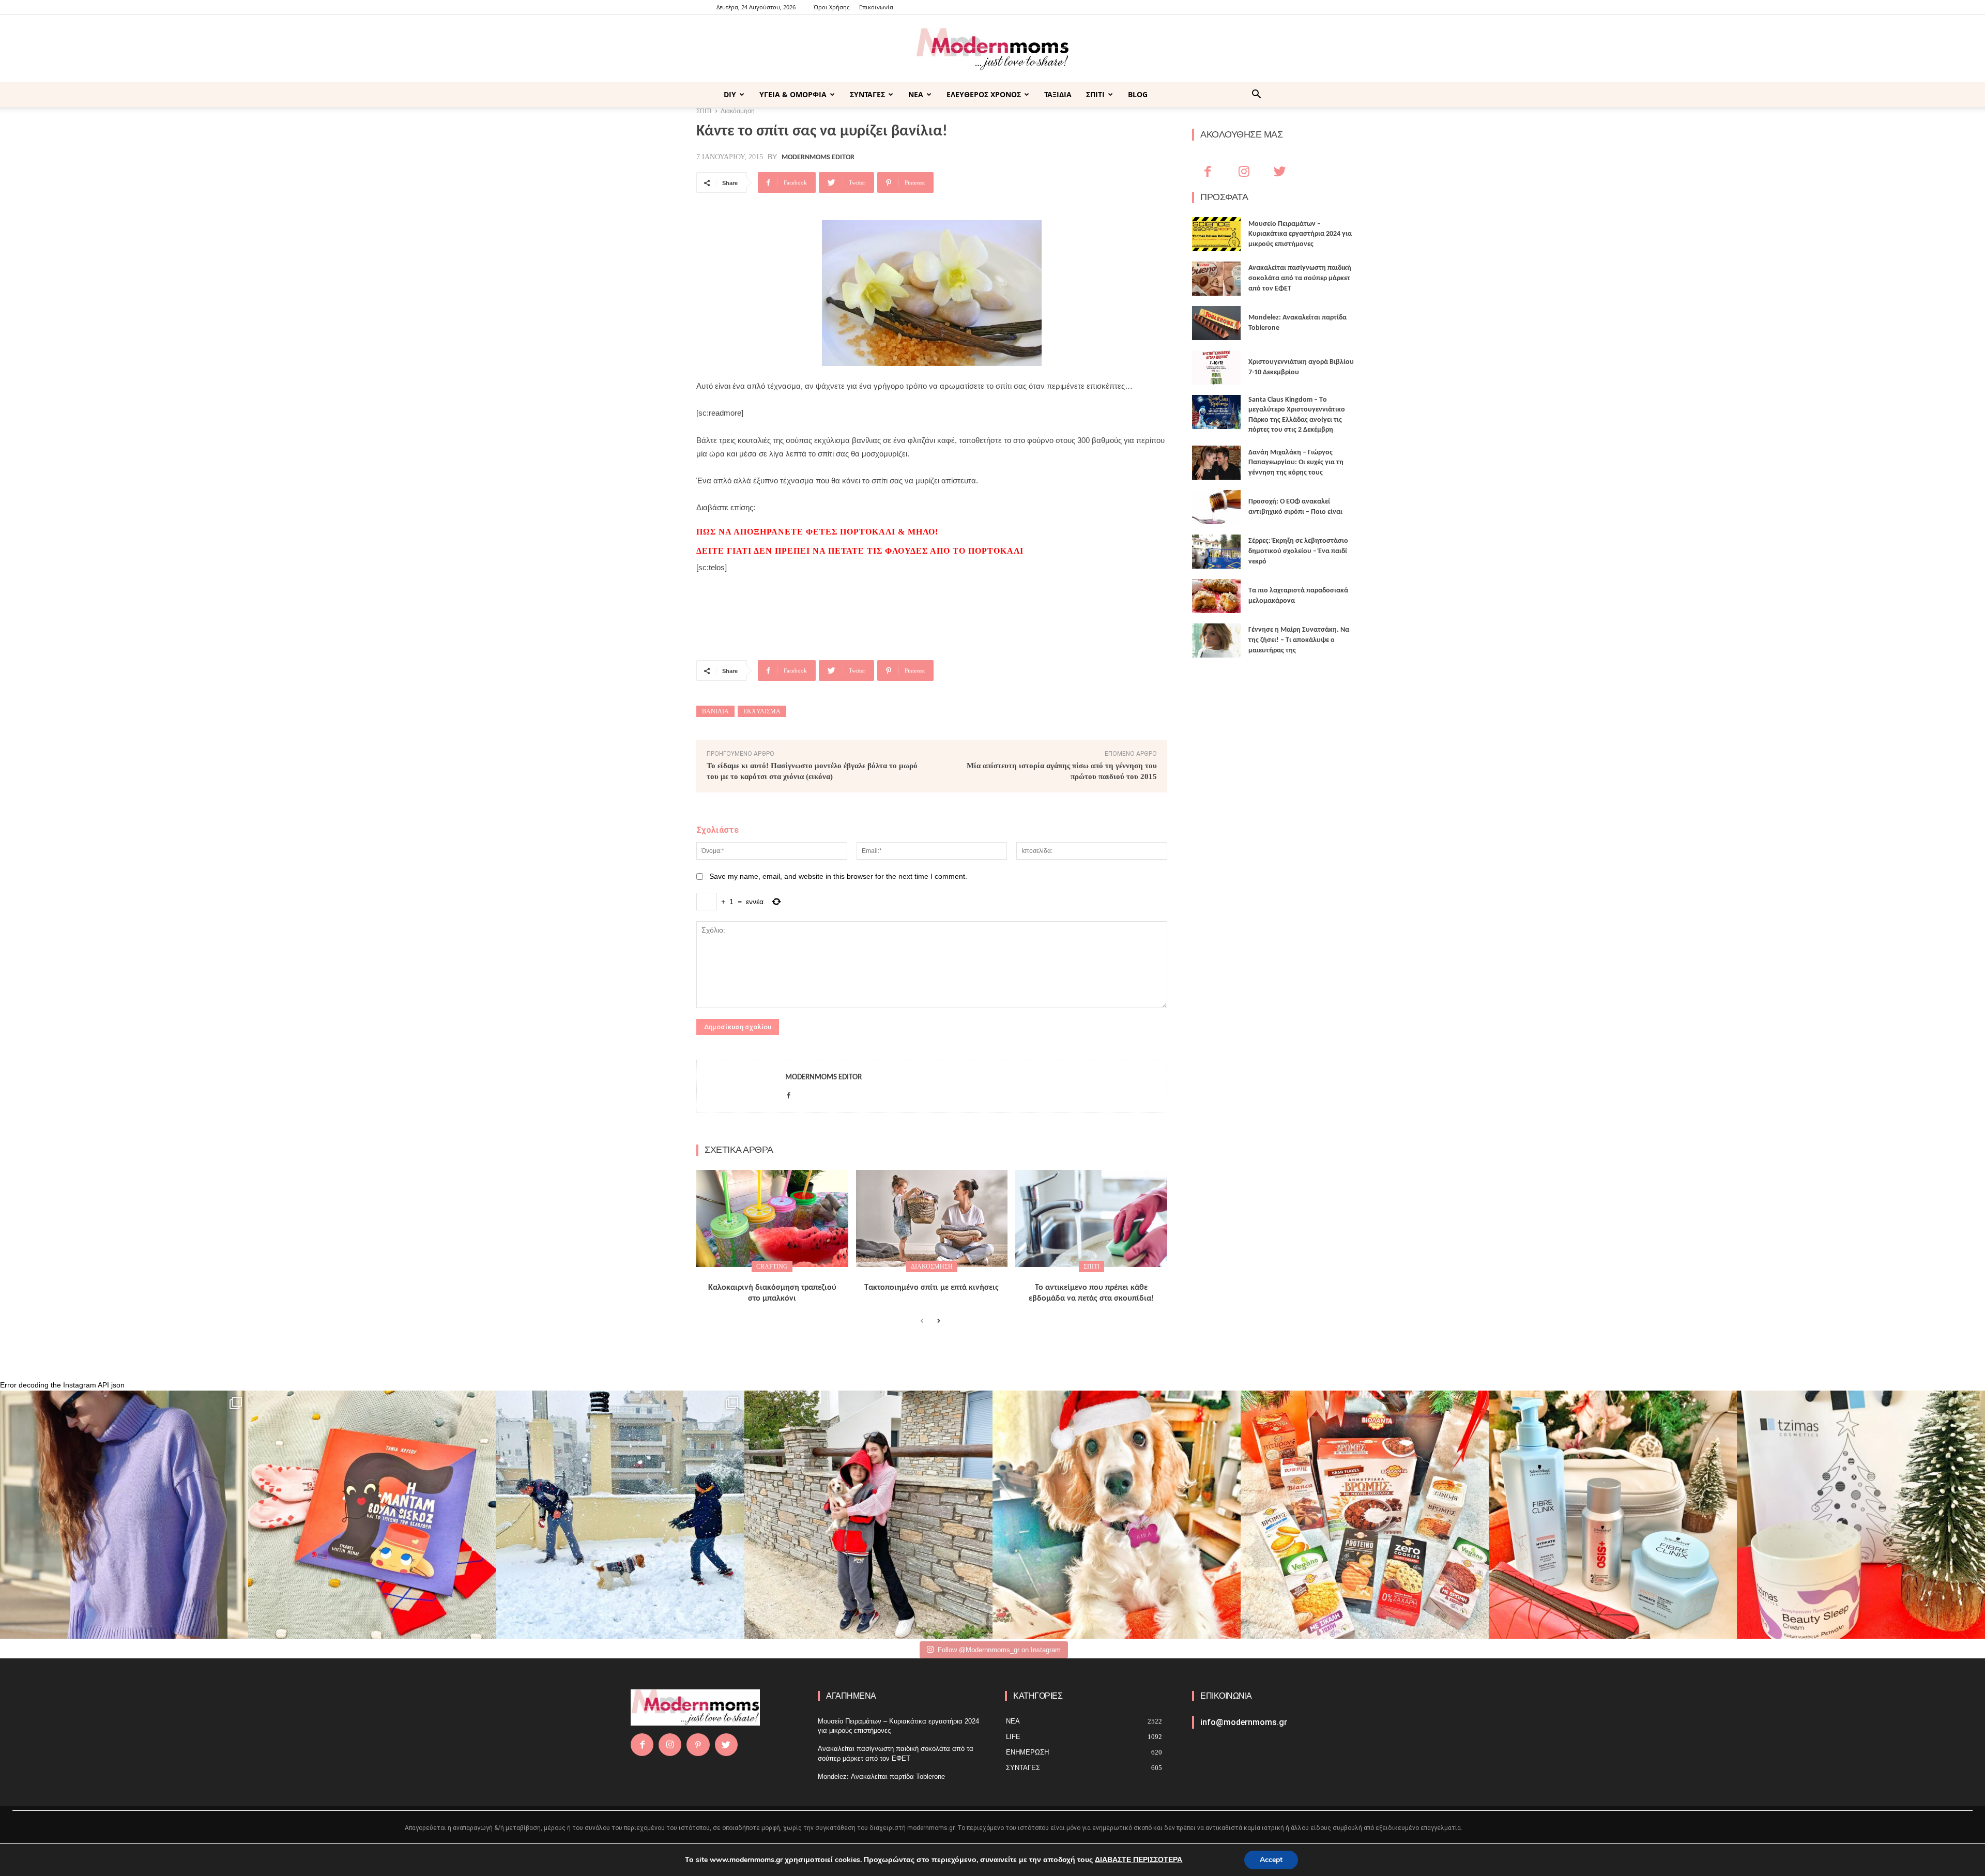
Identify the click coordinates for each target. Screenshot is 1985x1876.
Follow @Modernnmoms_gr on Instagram (999, 1650)
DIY (730, 94)
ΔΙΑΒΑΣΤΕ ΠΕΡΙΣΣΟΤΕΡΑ (1139, 1860)
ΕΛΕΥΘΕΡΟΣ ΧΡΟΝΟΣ (984, 94)
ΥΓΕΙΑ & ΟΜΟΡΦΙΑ (793, 94)
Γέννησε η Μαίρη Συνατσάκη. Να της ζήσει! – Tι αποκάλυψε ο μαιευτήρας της (1299, 640)
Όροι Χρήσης (831, 7)
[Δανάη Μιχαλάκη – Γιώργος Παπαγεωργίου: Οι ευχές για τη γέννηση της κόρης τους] (1216, 463)
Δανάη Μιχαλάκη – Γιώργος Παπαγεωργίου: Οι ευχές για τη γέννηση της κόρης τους (1296, 463)
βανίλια (715, 711)
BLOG (1138, 94)
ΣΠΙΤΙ (1095, 94)
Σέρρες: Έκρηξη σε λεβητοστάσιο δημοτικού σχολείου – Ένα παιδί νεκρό (1298, 551)
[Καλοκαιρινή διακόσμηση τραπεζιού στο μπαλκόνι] (772, 1218)
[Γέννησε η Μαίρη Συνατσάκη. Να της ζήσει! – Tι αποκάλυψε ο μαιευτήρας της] (1216, 640)
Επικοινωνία (876, 7)
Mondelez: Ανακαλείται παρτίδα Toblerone (881, 1776)
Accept (1271, 1860)
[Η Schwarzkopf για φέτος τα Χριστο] (1613, 1515)
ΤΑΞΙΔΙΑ (1058, 94)
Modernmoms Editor (818, 158)
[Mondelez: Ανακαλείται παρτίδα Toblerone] (1216, 323)
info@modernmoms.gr (1244, 1722)
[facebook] (789, 1094)
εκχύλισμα (762, 711)
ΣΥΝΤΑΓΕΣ (867, 94)
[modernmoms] (993, 49)
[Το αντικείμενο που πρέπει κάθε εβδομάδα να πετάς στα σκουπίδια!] (1091, 1218)
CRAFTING (772, 1267)
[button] (1256, 95)
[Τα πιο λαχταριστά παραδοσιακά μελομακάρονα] (1216, 596)
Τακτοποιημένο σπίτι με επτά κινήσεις (932, 1288)
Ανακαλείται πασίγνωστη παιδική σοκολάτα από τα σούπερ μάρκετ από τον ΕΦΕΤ (1300, 278)
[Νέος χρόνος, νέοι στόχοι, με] (868, 1515)
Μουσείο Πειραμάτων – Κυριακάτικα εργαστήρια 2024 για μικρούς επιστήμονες (1300, 234)
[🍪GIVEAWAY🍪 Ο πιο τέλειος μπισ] (1365, 1515)
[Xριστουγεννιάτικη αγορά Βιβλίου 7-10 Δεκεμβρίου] (1216, 368)
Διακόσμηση (932, 1267)
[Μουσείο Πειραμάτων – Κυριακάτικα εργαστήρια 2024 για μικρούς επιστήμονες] (1216, 234)
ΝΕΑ (916, 94)
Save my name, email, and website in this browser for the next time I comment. (838, 876)
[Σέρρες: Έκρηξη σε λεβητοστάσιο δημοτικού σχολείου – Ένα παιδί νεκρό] (1216, 552)
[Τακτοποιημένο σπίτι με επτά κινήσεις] (932, 1218)
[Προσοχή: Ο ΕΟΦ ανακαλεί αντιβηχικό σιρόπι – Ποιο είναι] (1216, 507)
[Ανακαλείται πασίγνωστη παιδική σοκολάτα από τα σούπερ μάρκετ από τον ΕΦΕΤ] (1216, 279)
